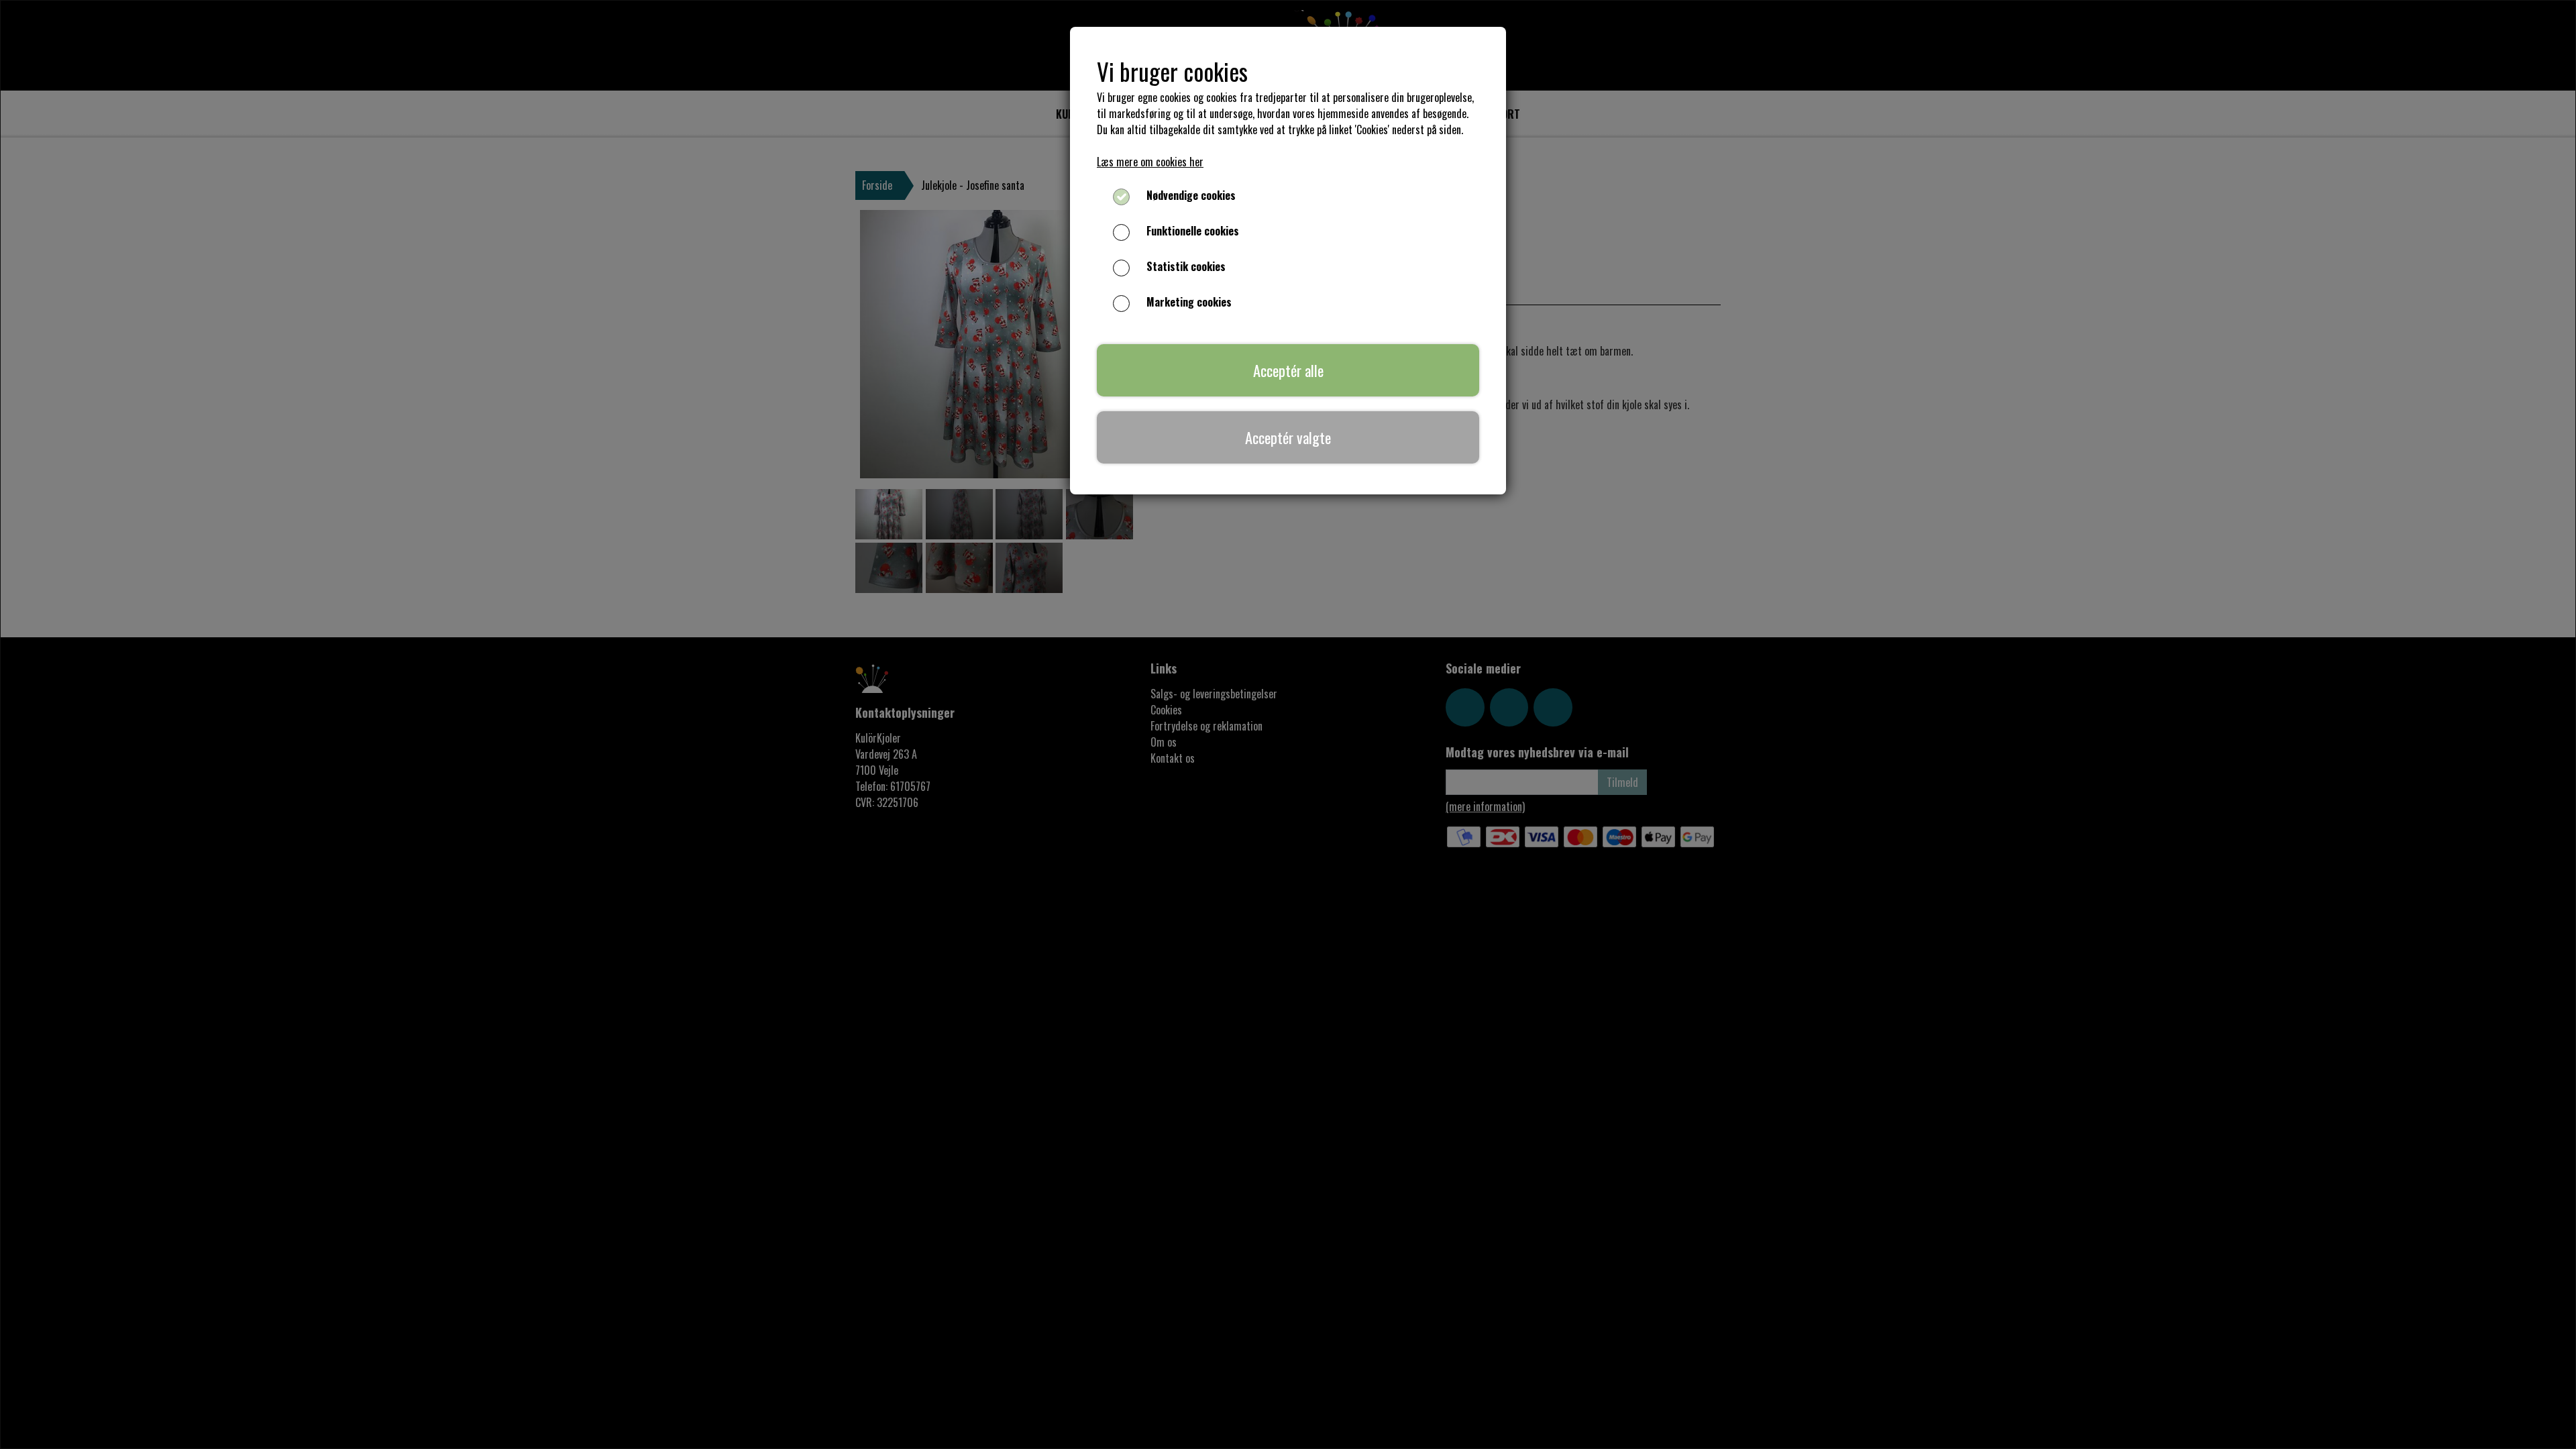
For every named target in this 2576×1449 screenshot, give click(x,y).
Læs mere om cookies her (1150, 162)
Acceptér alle (1288, 370)
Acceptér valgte (1288, 437)
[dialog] (1288, 724)
